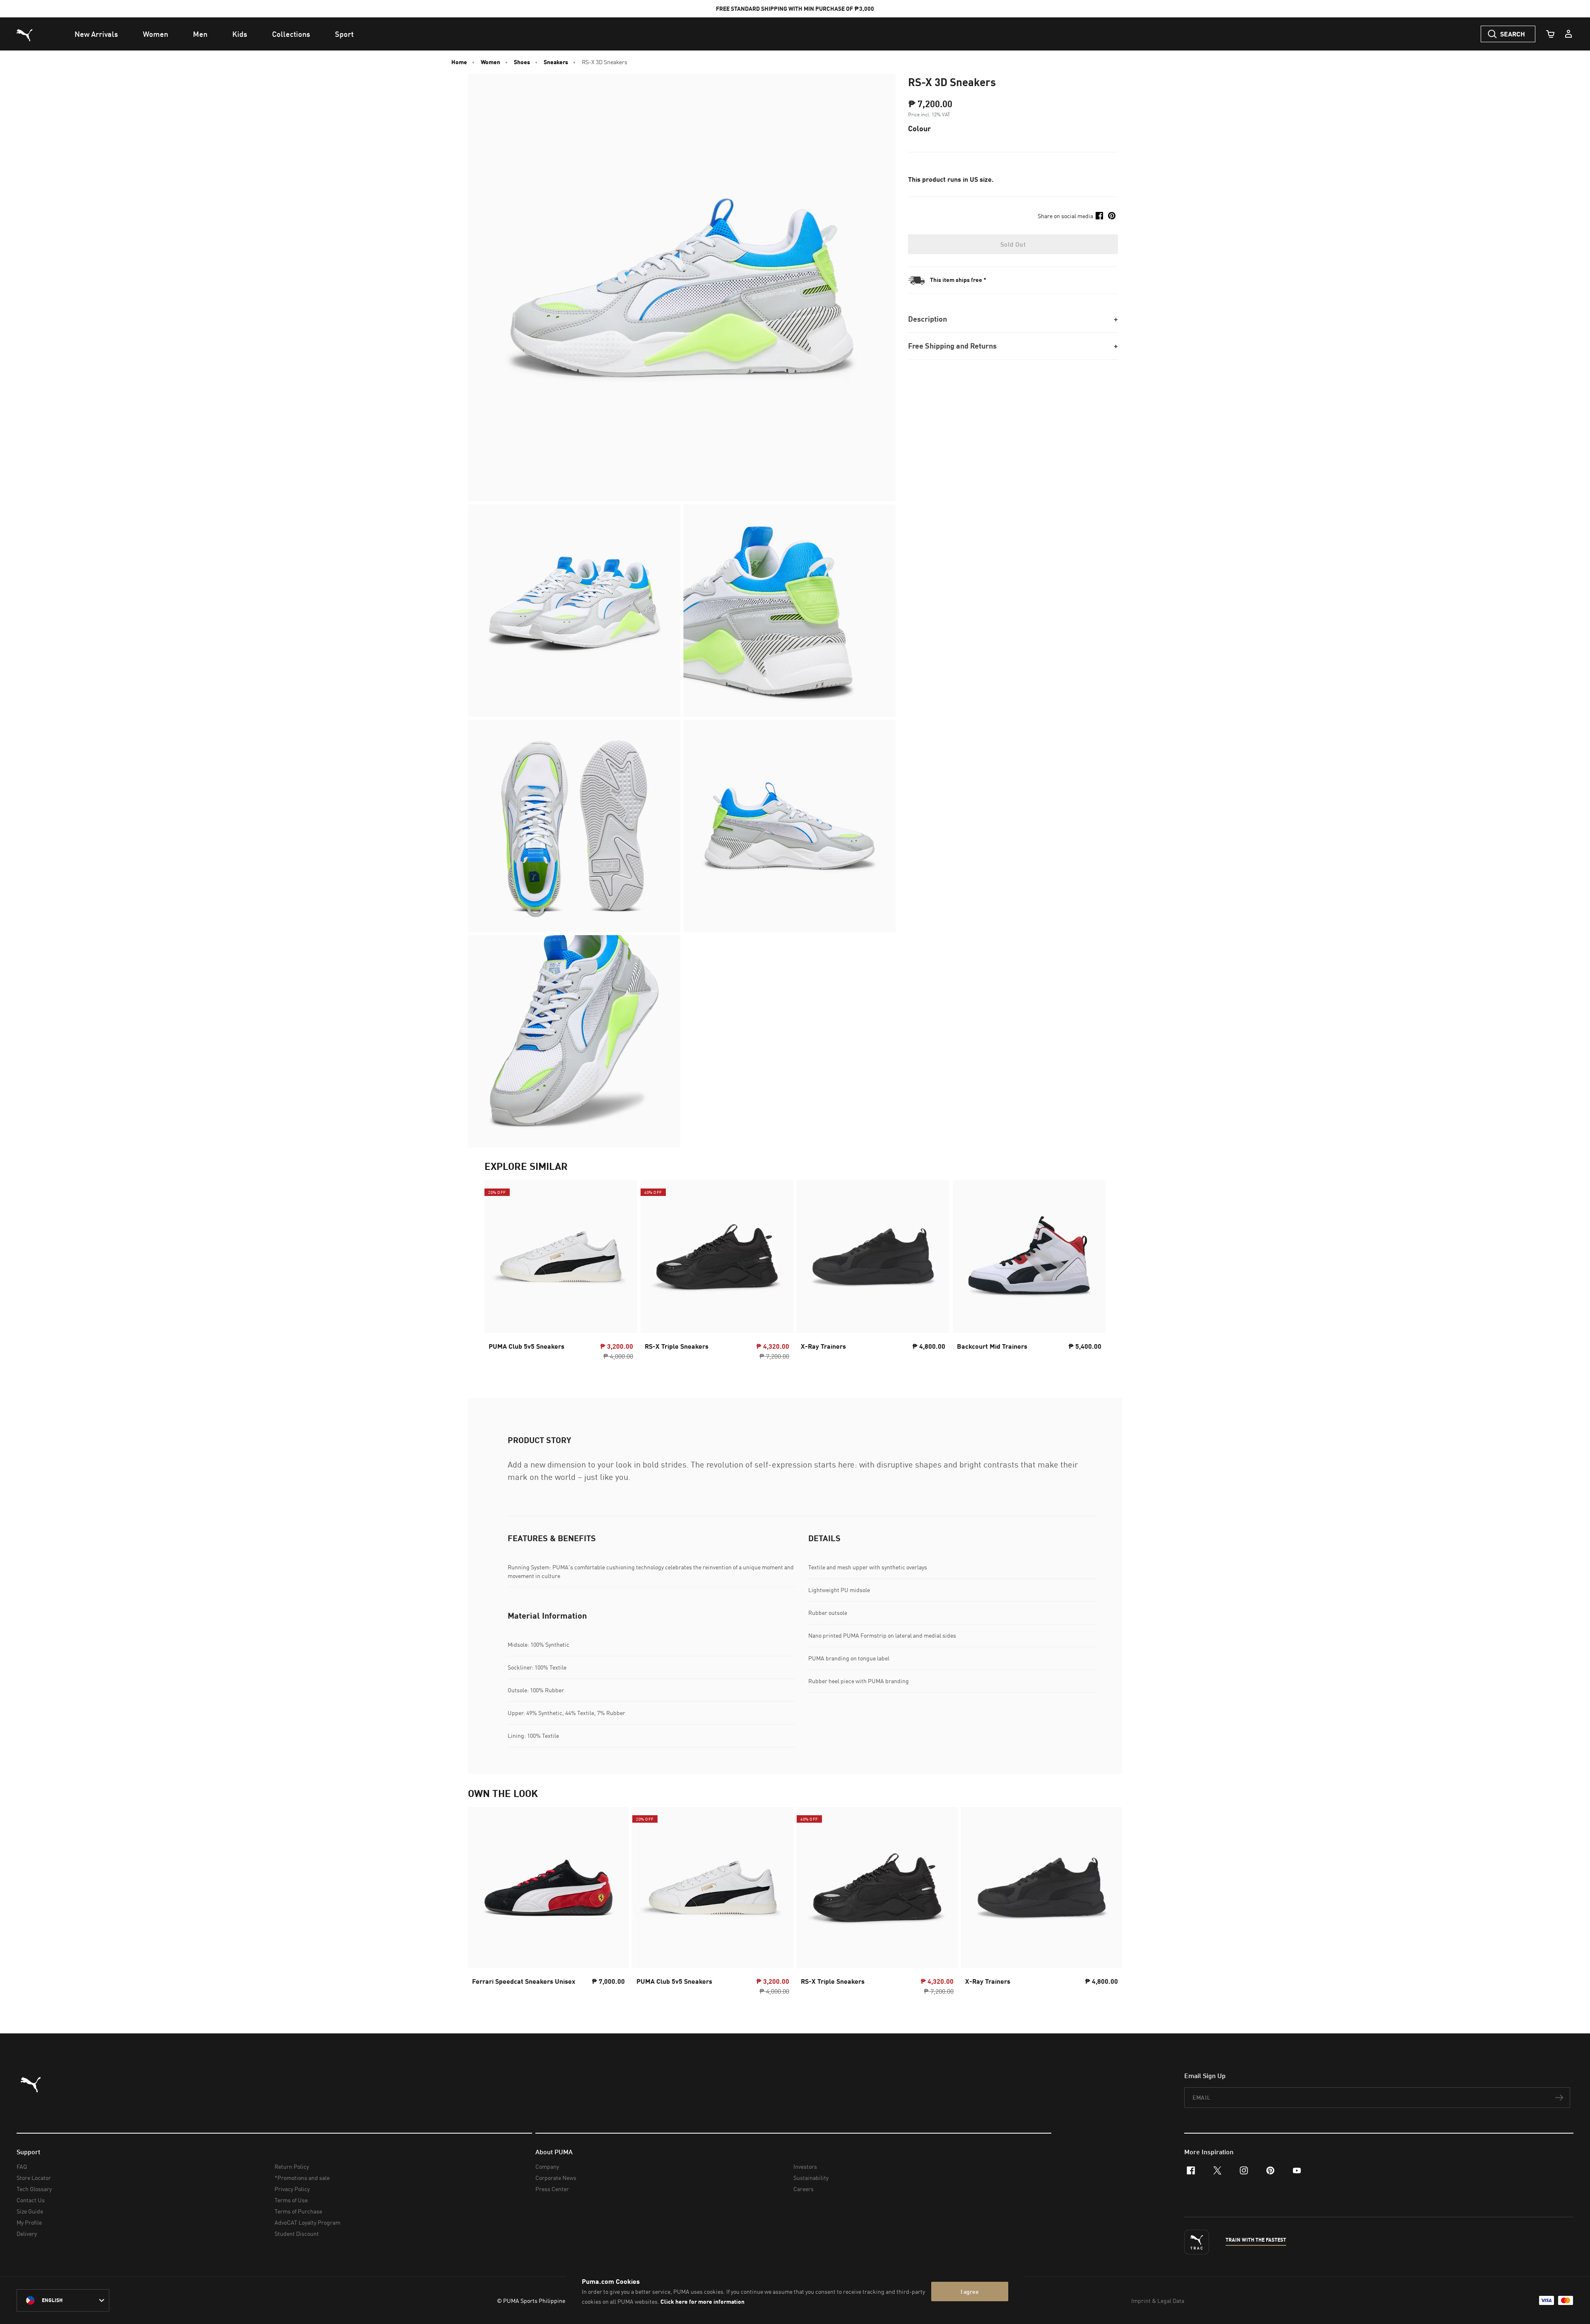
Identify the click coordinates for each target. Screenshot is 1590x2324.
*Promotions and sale (302, 2178)
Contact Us (31, 2200)
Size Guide (30, 2211)
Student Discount (297, 2234)
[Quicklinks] (1568, 34)
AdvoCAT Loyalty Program (307, 2222)
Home (459, 62)
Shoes (522, 62)
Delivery (27, 2234)
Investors (805, 2166)
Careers (803, 2189)
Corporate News (556, 2178)
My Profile (29, 2222)
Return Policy (292, 2166)
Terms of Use (291, 2200)
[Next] (1092, 1273)
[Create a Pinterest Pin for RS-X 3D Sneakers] (1112, 216)
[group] (561, 1273)
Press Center (552, 2189)
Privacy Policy (292, 2189)
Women (490, 62)
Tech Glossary (34, 2189)
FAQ (22, 2166)
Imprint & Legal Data (1158, 2301)
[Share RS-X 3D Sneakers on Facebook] (1099, 216)
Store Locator (34, 2178)
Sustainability (811, 2178)
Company (547, 2166)
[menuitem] (96, 34)
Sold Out (1013, 244)
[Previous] (498, 1273)
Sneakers (556, 62)
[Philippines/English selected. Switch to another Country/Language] (63, 2300)
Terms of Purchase (298, 2211)
